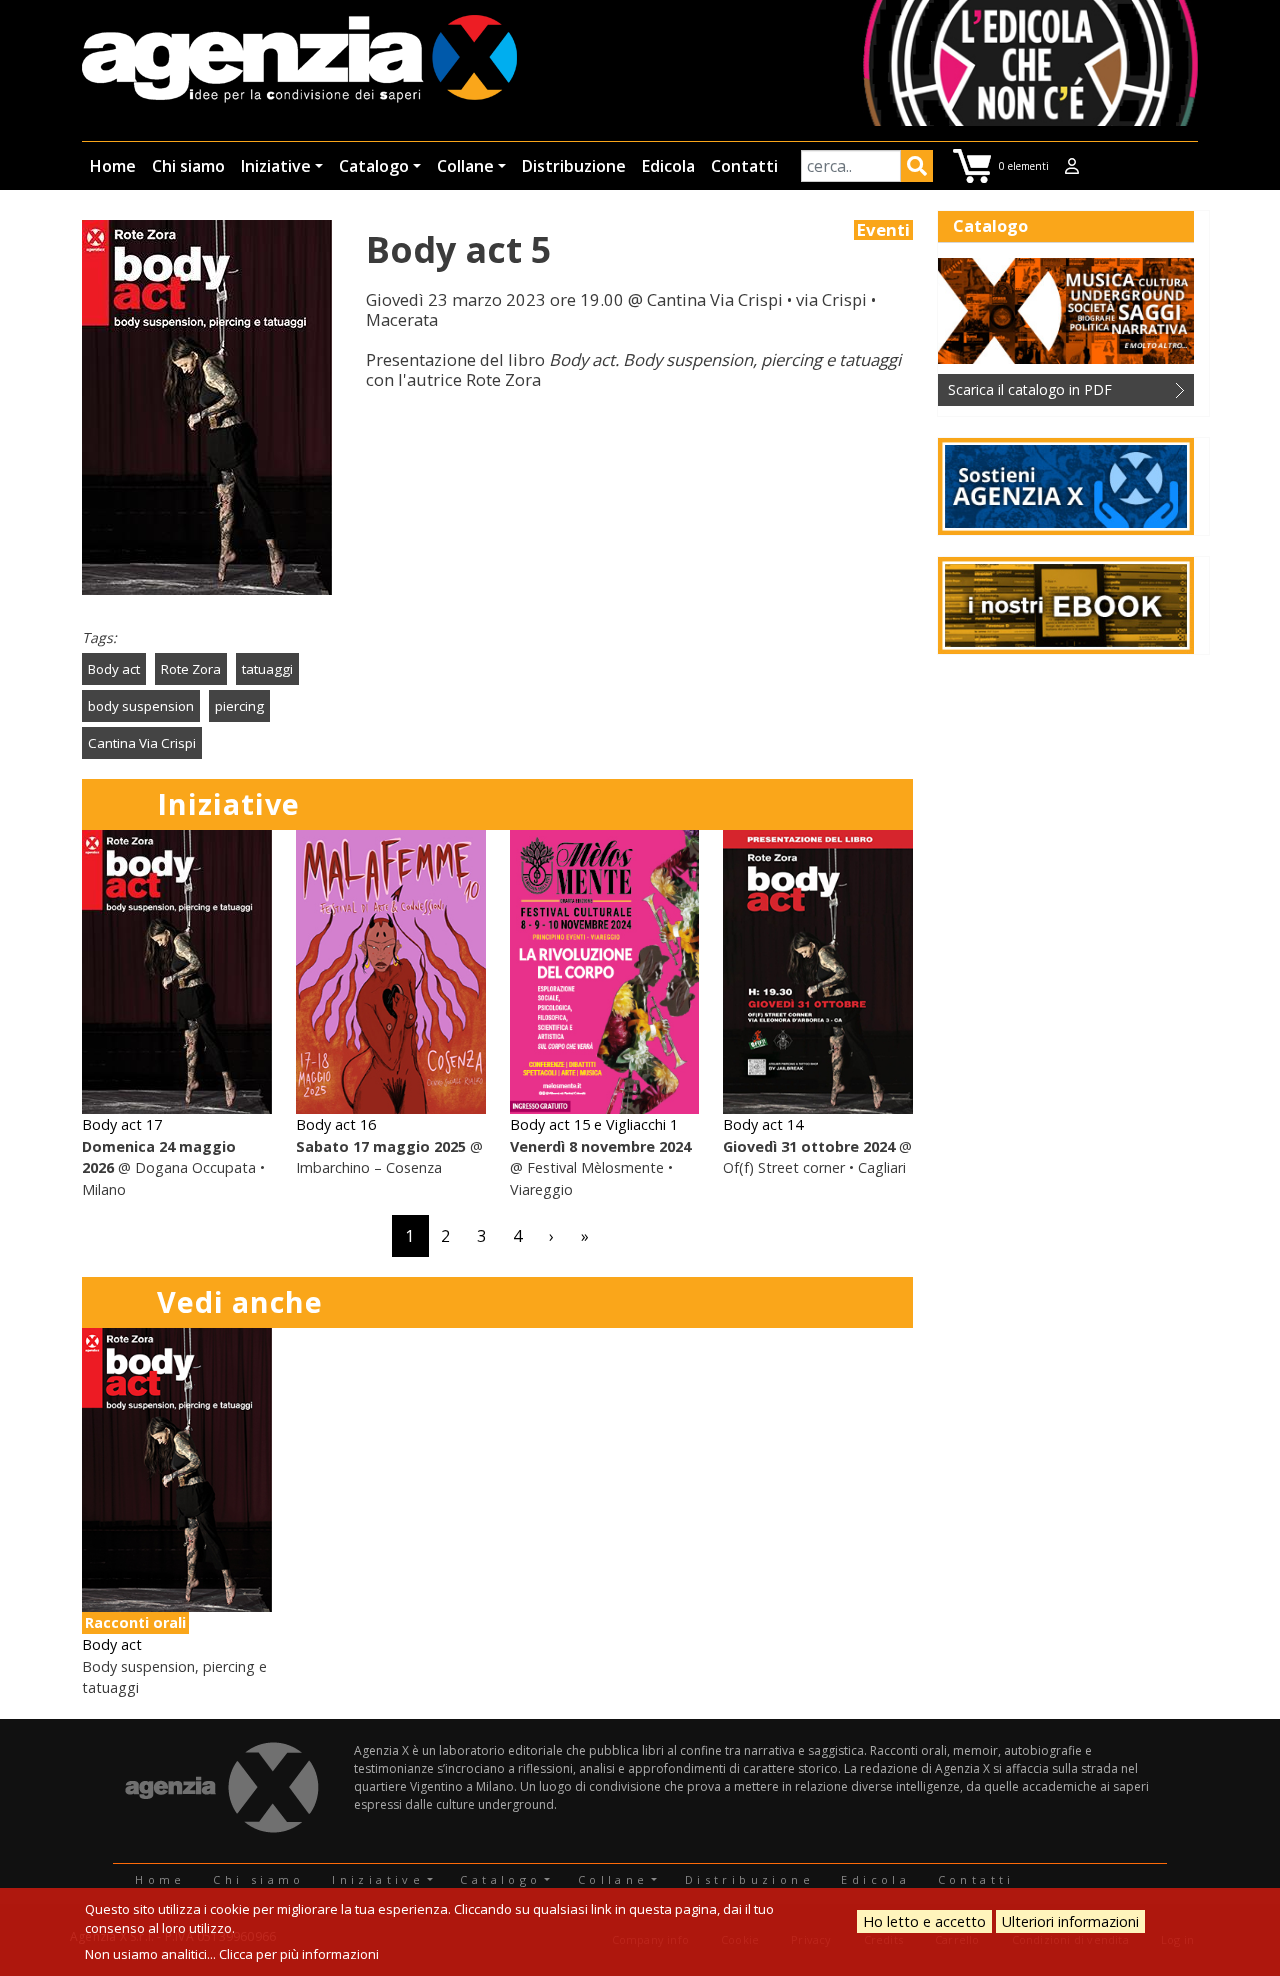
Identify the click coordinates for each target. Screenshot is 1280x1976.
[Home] (299, 60)
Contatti (744, 166)
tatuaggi (267, 669)
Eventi (883, 230)
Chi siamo (188, 166)
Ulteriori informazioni (1070, 1921)
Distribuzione (574, 166)
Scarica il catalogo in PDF (1030, 389)
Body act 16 (336, 1124)
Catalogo (374, 166)
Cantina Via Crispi (142, 743)
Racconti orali (135, 1622)
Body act (114, 669)
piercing (239, 706)
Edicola (668, 166)
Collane (465, 166)
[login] (1072, 166)
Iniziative (276, 166)
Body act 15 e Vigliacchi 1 (594, 1124)
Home (113, 166)
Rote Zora (191, 669)
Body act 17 (122, 1124)
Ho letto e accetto (924, 1921)
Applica (917, 169)
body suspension (141, 706)
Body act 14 (763, 1124)
